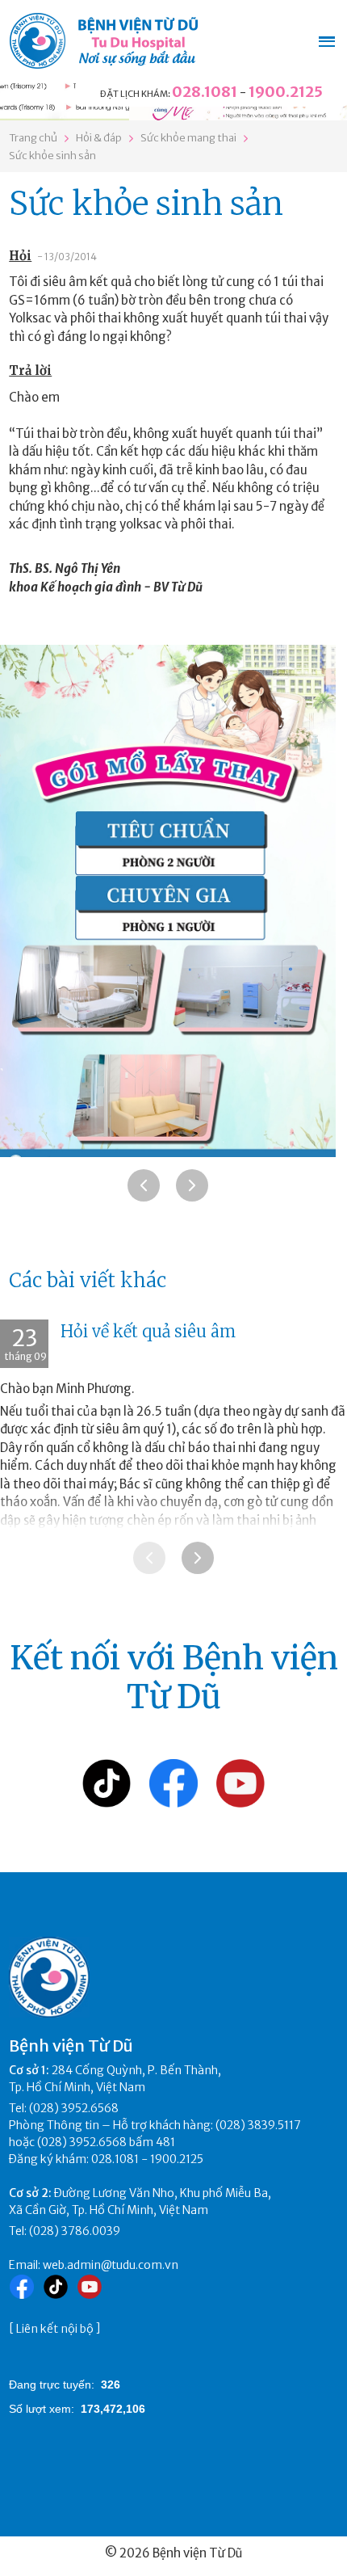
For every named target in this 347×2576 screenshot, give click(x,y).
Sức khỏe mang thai (188, 138)
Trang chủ (33, 138)
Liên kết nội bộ (55, 2329)
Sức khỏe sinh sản (52, 156)
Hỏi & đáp (99, 138)
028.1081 (205, 92)
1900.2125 (286, 92)
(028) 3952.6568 (74, 2108)
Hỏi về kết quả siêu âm (148, 1331)
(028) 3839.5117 (258, 2125)
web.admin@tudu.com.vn (111, 2265)
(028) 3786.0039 (75, 2231)
